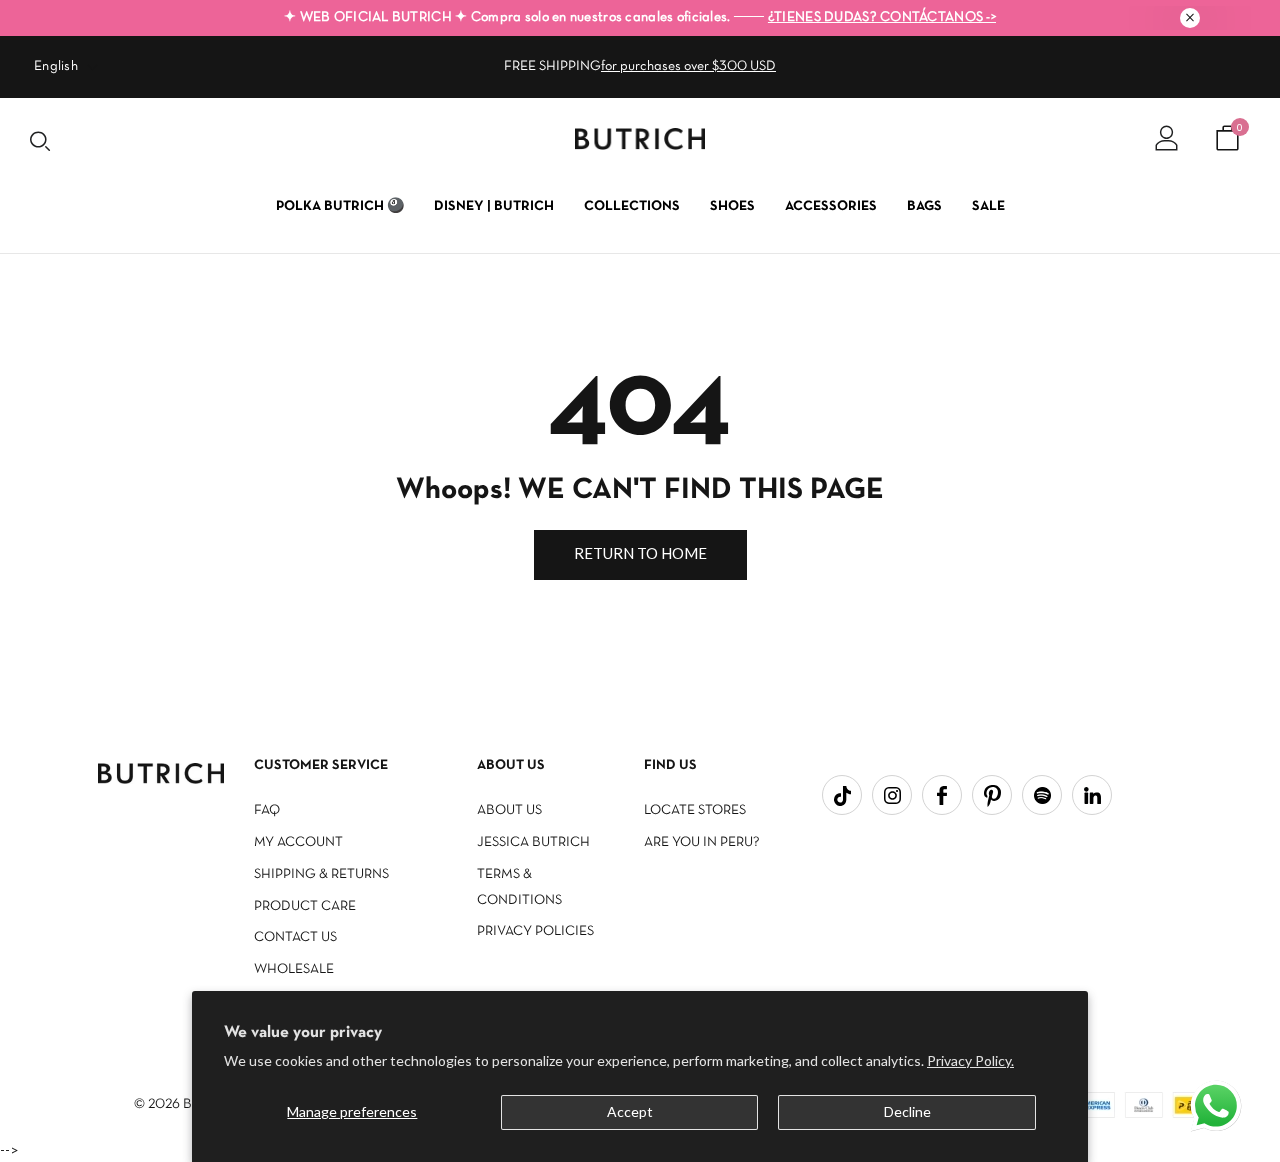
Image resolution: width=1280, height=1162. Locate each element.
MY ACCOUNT (298, 842)
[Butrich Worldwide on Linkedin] (1092, 795)
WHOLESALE (294, 969)
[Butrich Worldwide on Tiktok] (842, 795)
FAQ (267, 810)
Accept (630, 1111)
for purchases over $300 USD (688, 66)
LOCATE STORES (695, 810)
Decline (907, 1111)
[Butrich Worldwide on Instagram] (892, 795)
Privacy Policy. (970, 1060)
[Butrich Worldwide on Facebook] (942, 795)
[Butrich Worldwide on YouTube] (1042, 795)
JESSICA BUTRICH (533, 842)
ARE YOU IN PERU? (702, 842)
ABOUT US (509, 810)
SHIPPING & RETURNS (321, 874)
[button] (1218, 1108)
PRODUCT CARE (305, 906)
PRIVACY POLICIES (535, 931)
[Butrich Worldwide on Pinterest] (992, 795)
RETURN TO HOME (640, 553)
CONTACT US (295, 937)
